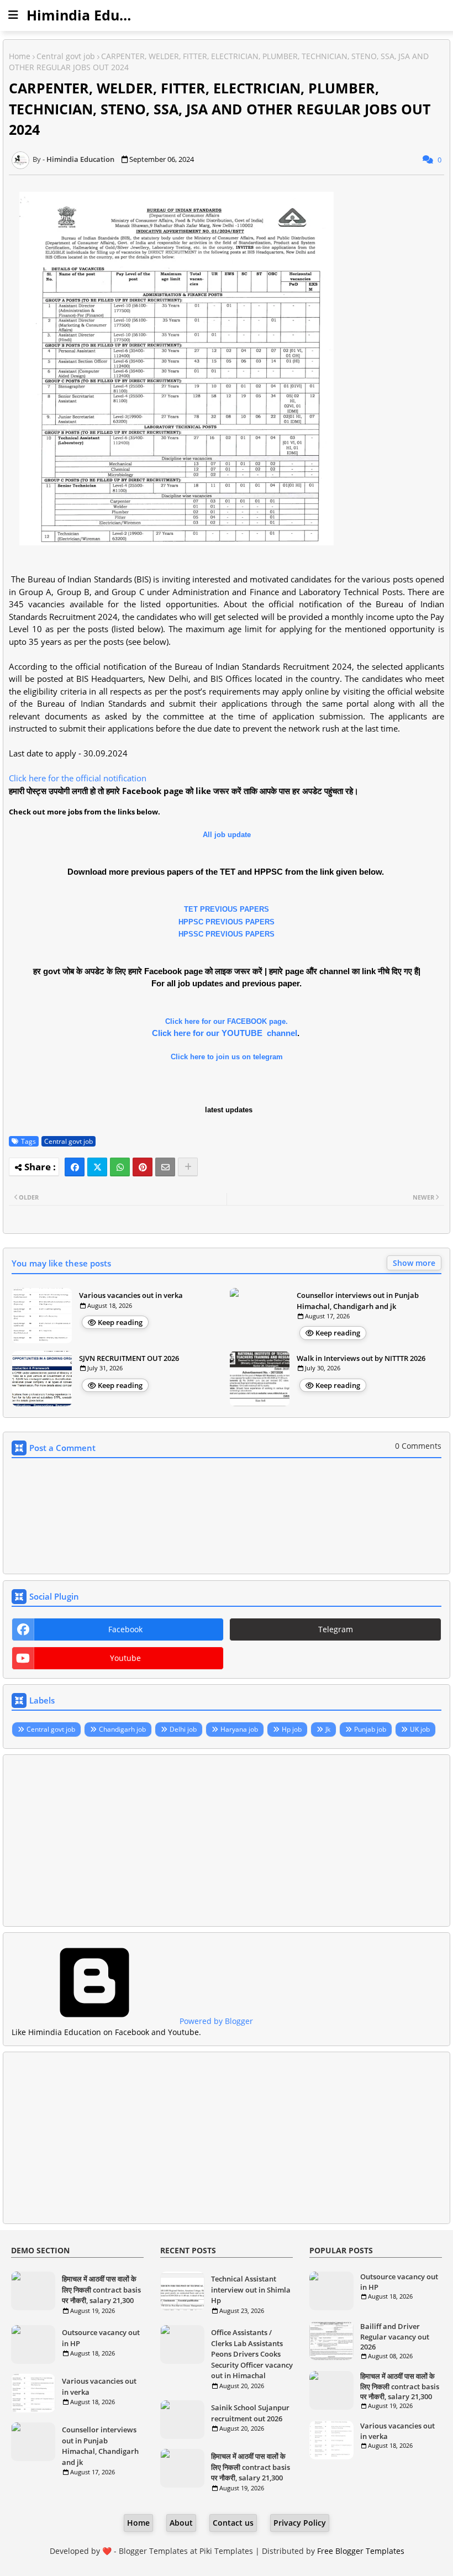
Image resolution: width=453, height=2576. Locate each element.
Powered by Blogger (215, 2021)
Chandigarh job (122, 1729)
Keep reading (120, 1322)
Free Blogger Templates (361, 2551)
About (181, 2523)
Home (20, 56)
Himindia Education (94, 15)
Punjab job (370, 1729)
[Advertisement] (227, 1841)
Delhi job (183, 1729)
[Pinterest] (143, 1167)
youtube (125, 1658)
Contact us (233, 2523)
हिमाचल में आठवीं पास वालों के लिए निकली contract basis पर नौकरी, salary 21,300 (101, 2290)
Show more (414, 1263)
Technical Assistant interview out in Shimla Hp (251, 2290)
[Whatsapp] (120, 1167)
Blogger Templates (153, 2551)
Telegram (336, 1629)
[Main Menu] (13, 15)
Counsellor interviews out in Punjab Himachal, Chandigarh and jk (358, 1301)
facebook (125, 1629)
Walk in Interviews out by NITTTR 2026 (361, 1358)
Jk (328, 1729)
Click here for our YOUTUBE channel (225, 1033)
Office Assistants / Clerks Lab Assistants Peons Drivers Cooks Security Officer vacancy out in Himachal (252, 2354)
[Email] (165, 1167)
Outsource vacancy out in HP (101, 2338)
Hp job (292, 1729)
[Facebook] (75, 1167)
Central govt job (66, 56)
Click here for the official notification (78, 778)
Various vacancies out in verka (131, 1295)
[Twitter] (97, 1167)
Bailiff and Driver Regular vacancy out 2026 (395, 2336)
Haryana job (239, 1729)
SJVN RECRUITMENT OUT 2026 (129, 1358)
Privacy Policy (300, 2523)
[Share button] (188, 1167)
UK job (420, 1729)
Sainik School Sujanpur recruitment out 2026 (250, 2413)
